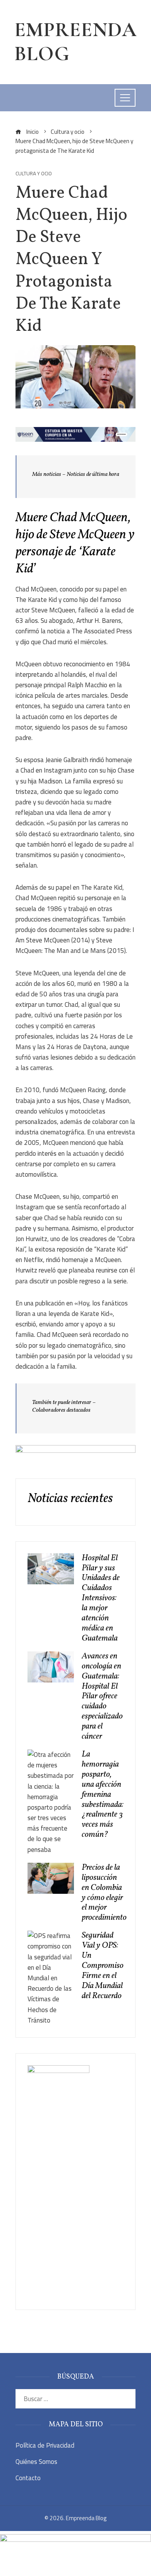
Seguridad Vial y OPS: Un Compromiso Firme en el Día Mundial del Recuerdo (103, 1966)
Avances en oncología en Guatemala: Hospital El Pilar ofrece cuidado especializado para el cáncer (102, 1696)
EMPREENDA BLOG (75, 42)
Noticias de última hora (93, 475)
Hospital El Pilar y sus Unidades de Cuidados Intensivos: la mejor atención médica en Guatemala (101, 1598)
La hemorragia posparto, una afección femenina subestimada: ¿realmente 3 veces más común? (103, 1795)
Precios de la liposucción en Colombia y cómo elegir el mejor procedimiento (104, 1893)
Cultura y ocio (34, 174)
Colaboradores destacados (61, 1410)
